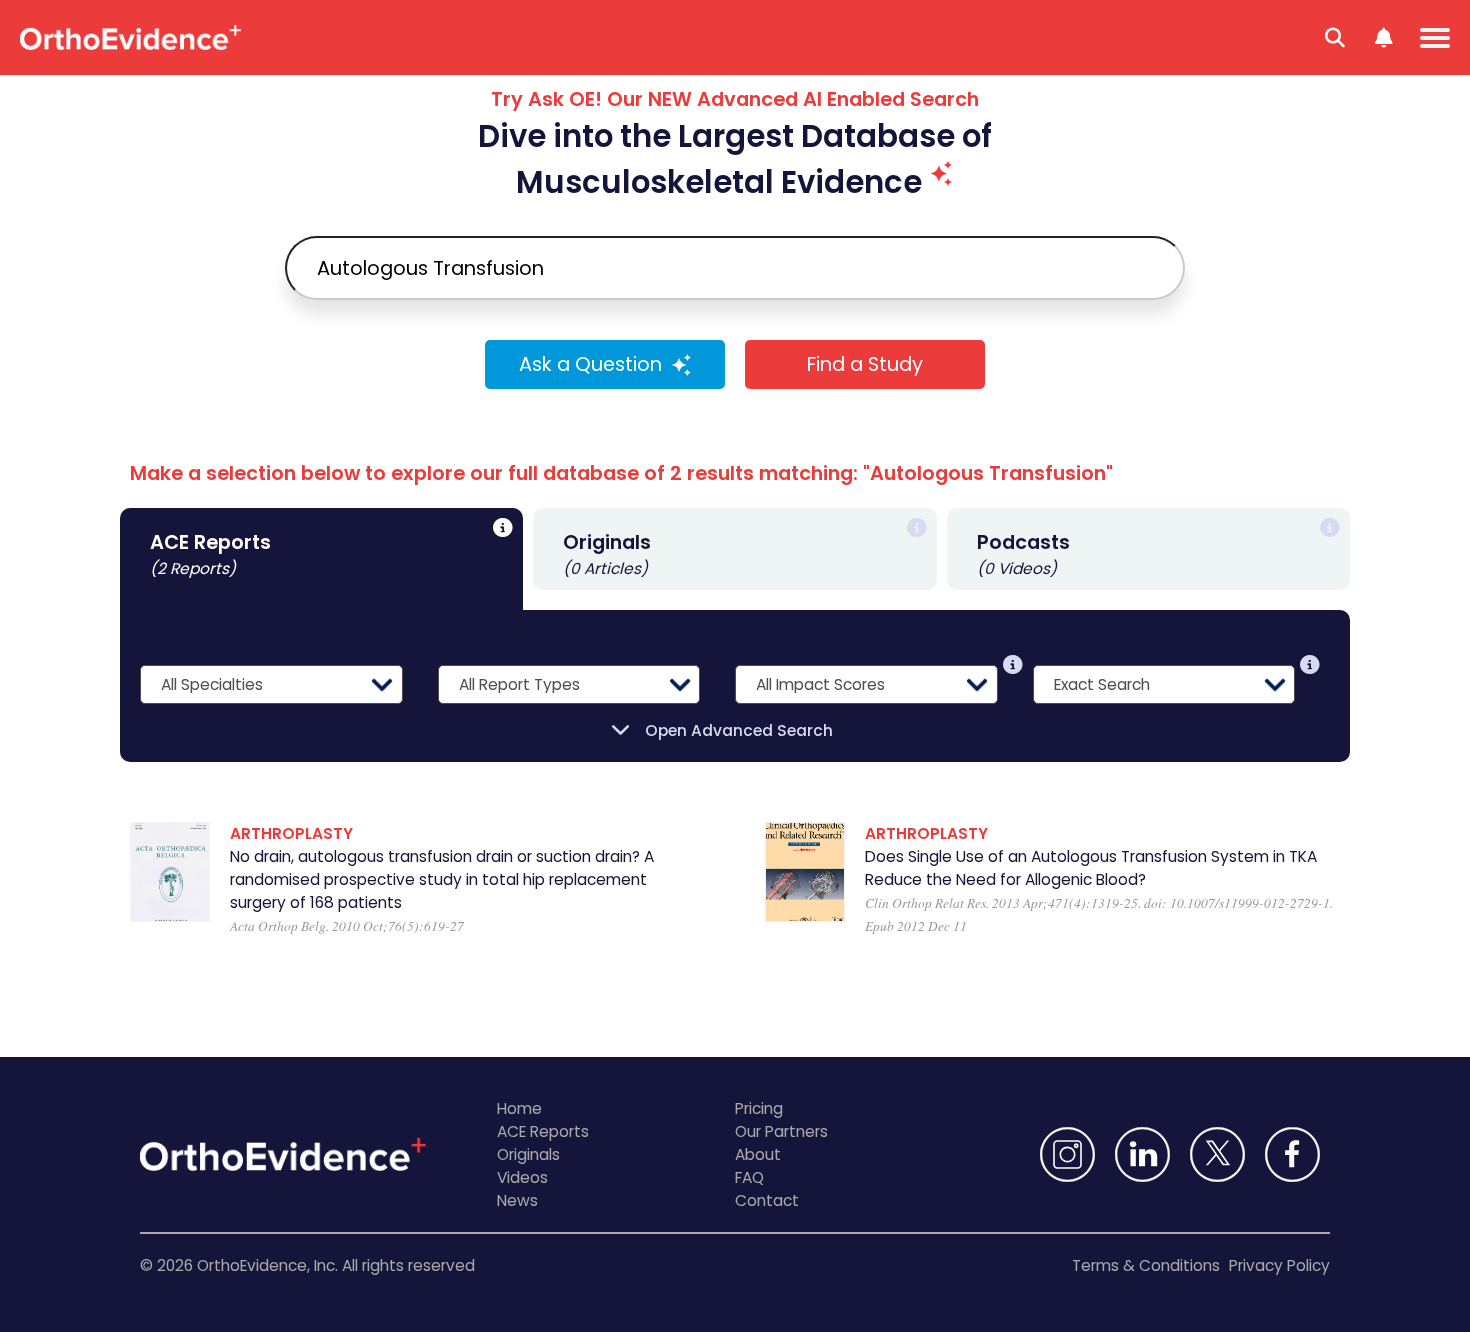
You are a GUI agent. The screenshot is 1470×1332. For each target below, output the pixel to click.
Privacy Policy (1279, 1265)
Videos (522, 1177)
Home (519, 1108)
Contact (767, 1200)
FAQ (749, 1177)
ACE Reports (543, 1131)
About (758, 1154)
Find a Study (865, 364)
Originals (528, 1154)
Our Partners (781, 1131)
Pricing (759, 1108)
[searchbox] (735, 268)
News (517, 1200)
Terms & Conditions (1146, 1265)
